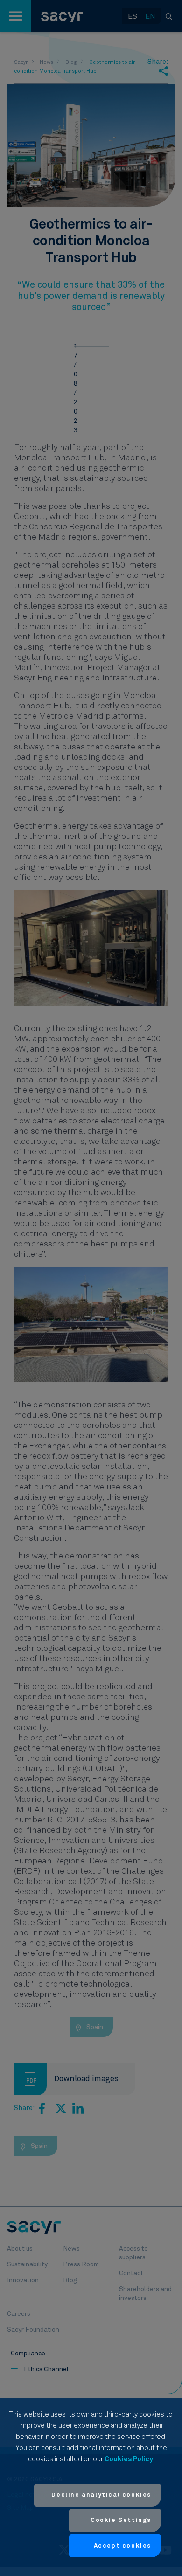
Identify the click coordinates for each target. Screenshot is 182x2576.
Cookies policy (129, 2459)
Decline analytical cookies (101, 2495)
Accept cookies (122, 2546)
